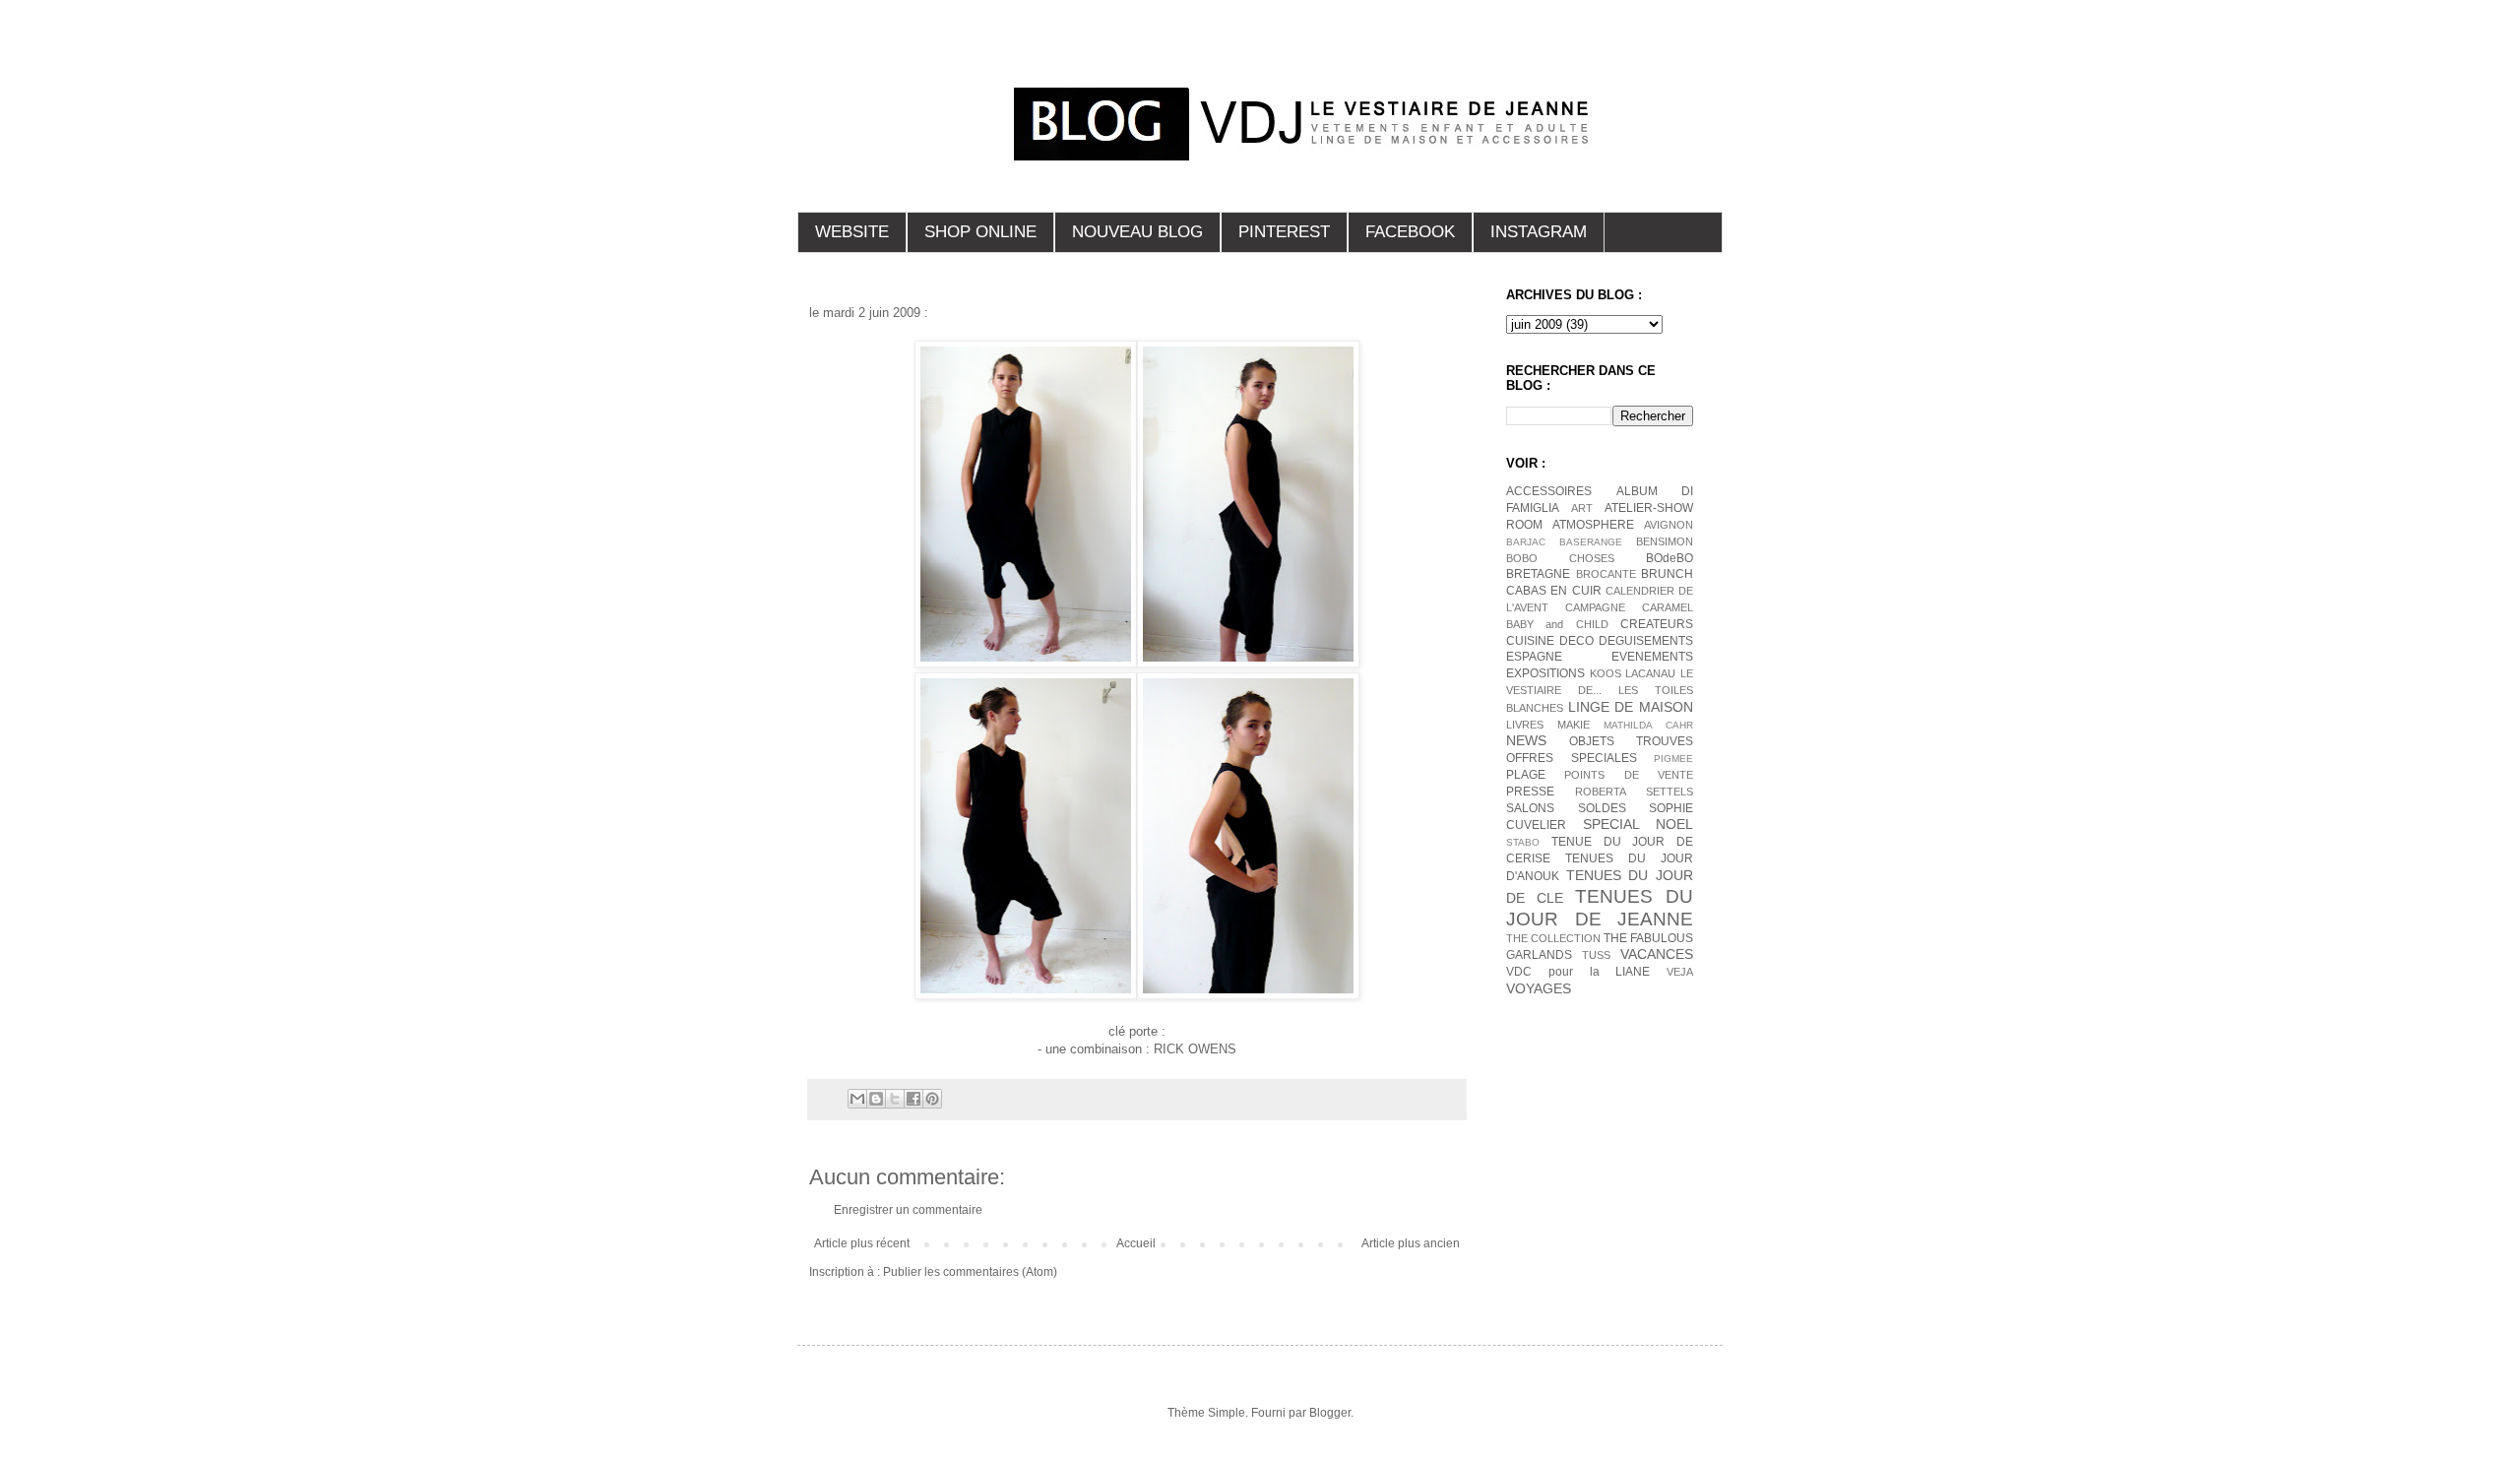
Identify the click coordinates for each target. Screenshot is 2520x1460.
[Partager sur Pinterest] (932, 1099)
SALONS (1530, 808)
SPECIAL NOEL (1638, 824)
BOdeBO (1669, 558)
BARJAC (1526, 542)
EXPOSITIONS (1545, 673)
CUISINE (1530, 641)
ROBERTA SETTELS (1634, 792)
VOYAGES (1539, 988)
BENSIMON (1665, 541)
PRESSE (1530, 792)
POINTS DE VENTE (1629, 775)
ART (1582, 508)
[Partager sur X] (895, 1099)
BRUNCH (1667, 574)
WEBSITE (852, 232)
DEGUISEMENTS (1646, 641)
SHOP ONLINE (980, 232)
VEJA (1680, 972)
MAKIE (1574, 725)
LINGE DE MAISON (1631, 707)
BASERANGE (1591, 542)
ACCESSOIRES (1549, 491)
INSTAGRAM (1539, 232)
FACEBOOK (1410, 232)
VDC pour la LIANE (1578, 972)
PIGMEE (1673, 759)
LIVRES (1525, 725)
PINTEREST (1284, 232)
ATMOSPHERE (1593, 525)
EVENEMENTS (1652, 657)
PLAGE (1526, 775)
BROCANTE (1606, 574)
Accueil (1136, 1243)
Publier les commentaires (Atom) (970, 1272)
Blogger (1330, 1413)
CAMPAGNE (1595, 607)
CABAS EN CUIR (1554, 591)
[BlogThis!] (876, 1099)
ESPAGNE (1534, 657)
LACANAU (1650, 673)
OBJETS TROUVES (1631, 741)
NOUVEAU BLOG (1137, 232)
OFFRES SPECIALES (1572, 758)
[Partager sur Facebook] (913, 1099)
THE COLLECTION (1553, 938)
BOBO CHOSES (1560, 558)
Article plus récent (862, 1243)
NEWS (1526, 740)
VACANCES (1657, 954)
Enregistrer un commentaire (908, 1210)
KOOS (1606, 673)
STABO (1523, 842)
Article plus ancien (1411, 1243)
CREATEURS (1657, 624)
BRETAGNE (1538, 574)
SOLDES (1602, 808)
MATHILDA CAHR (1648, 725)
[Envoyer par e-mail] (857, 1099)
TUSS (1596, 955)
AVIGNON (1669, 525)
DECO (1576, 641)
